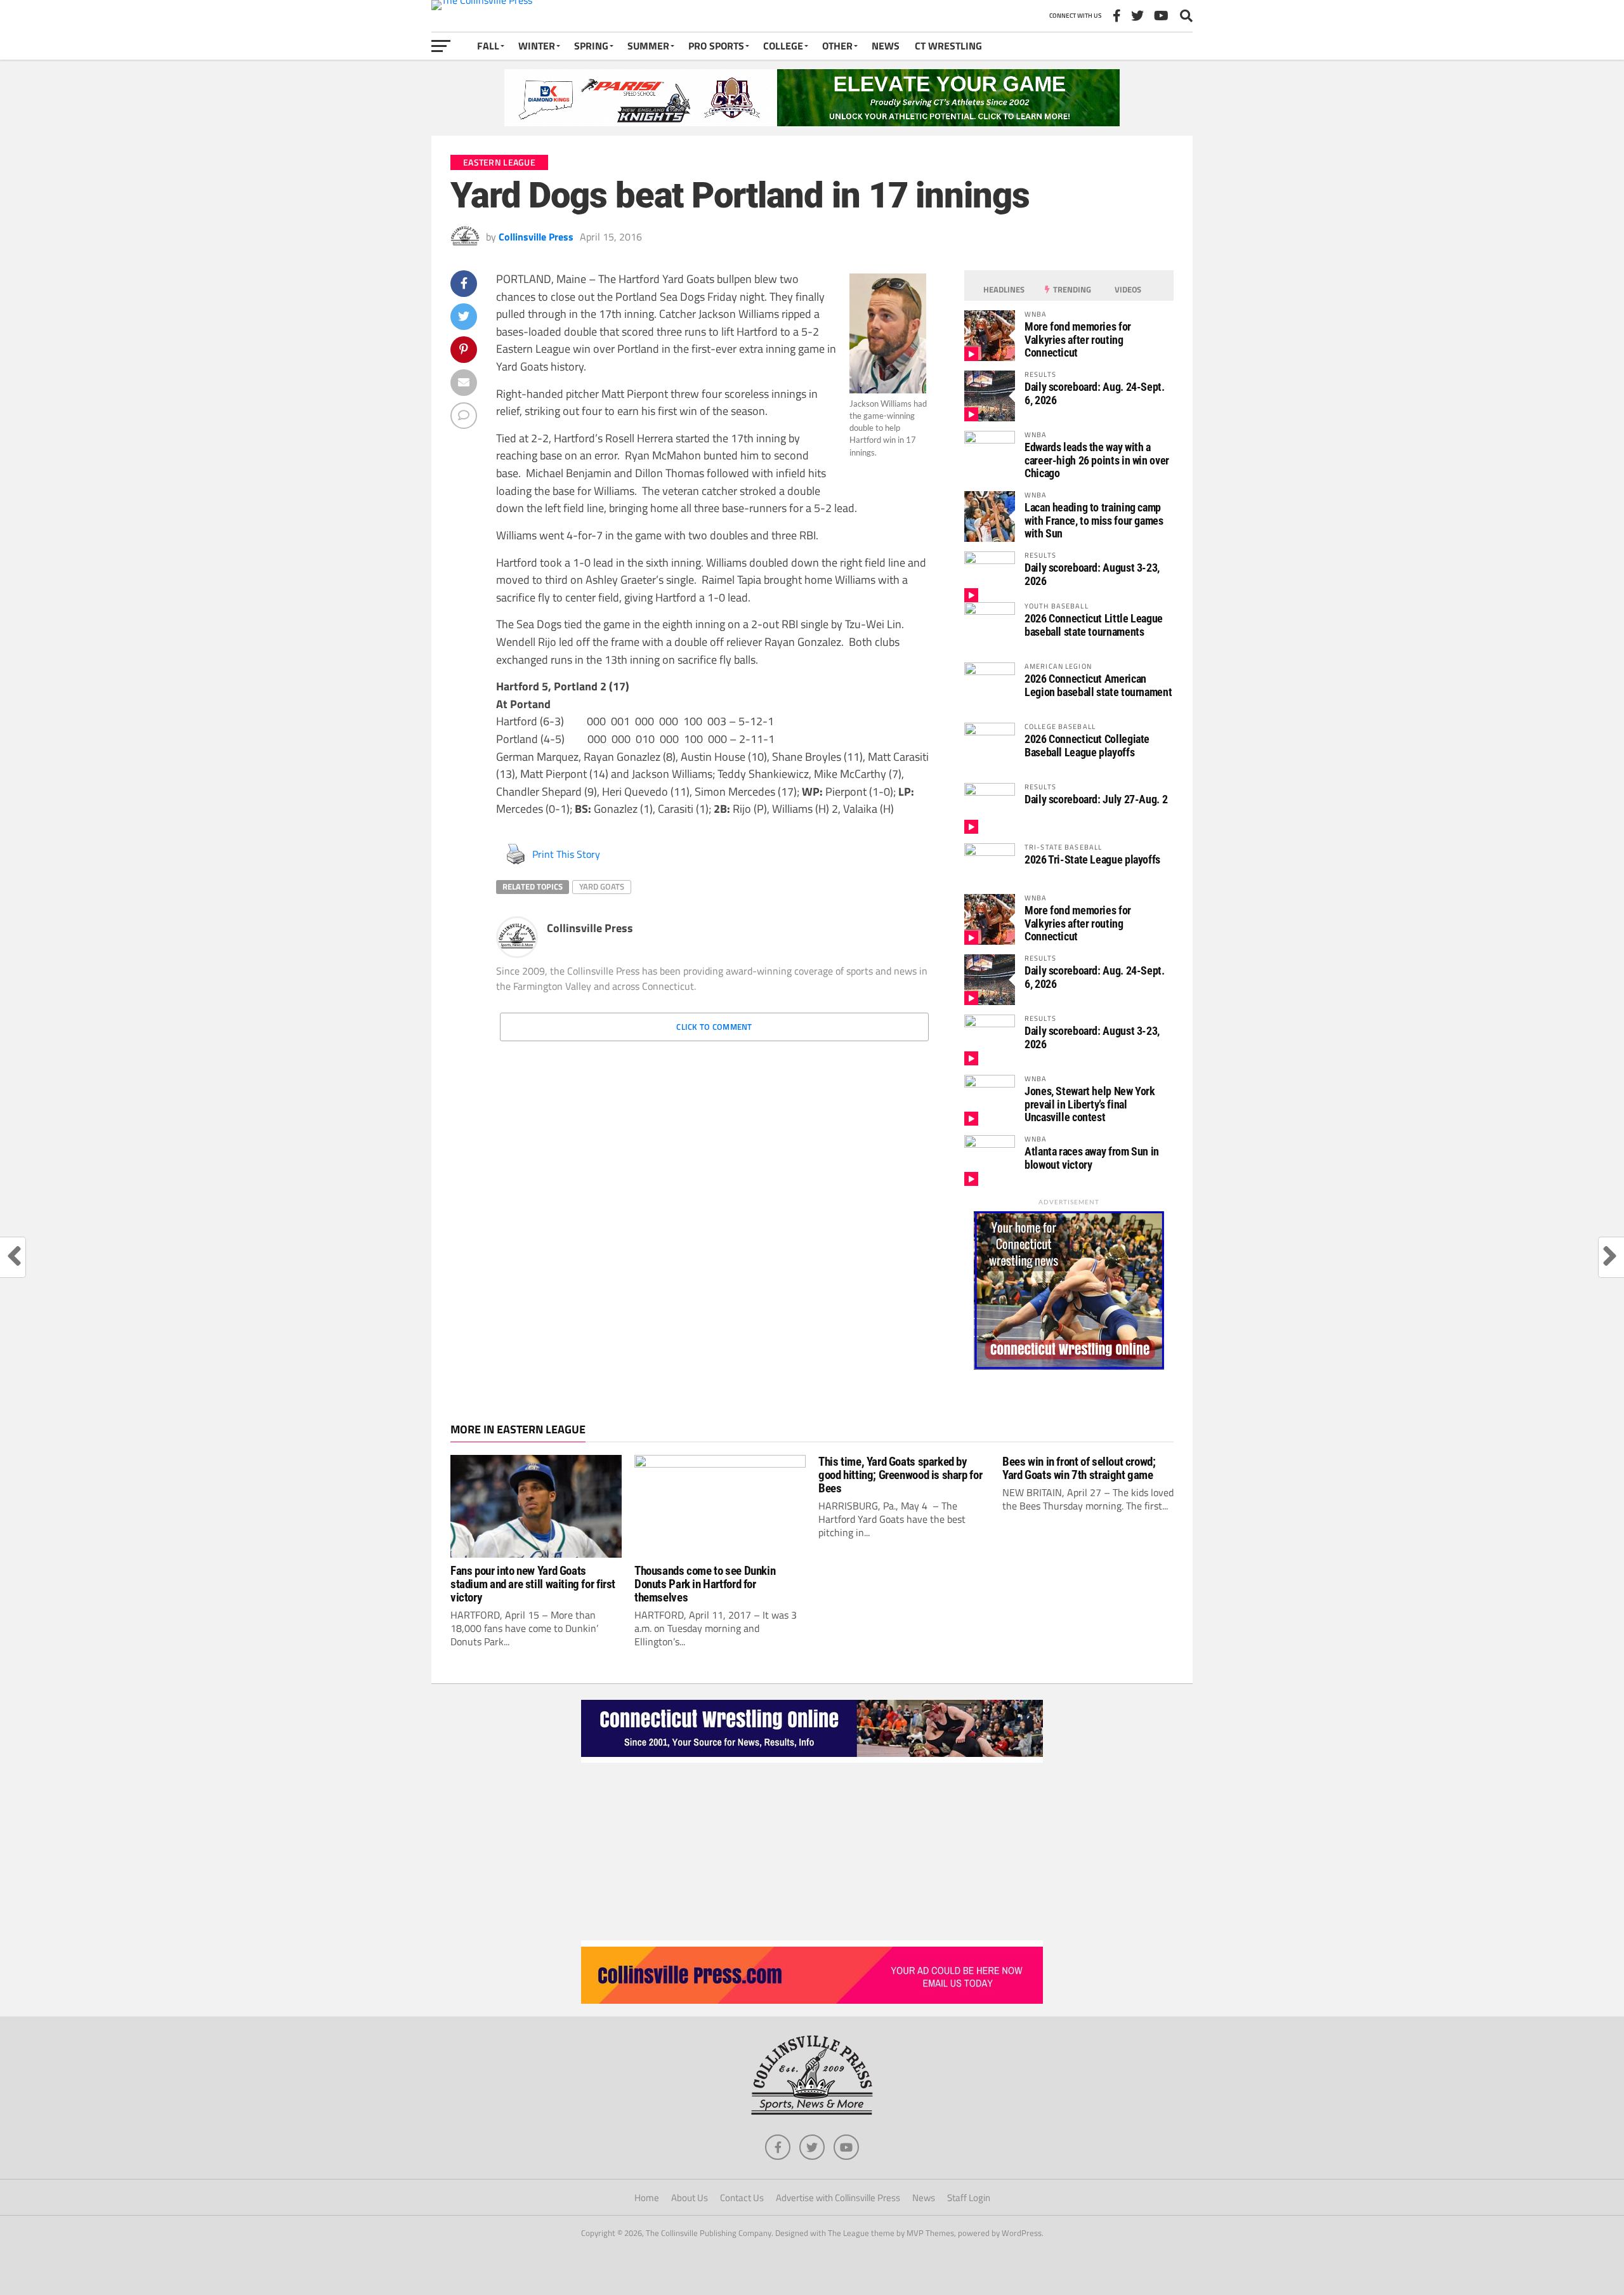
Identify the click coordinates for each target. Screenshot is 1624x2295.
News (886, 46)
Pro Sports (716, 46)
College (783, 46)
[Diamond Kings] (812, 122)
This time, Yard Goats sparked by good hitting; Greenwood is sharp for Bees (900, 1475)
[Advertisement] (812, 1851)
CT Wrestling (948, 46)
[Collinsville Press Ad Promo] (812, 2000)
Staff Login (969, 2198)
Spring (591, 46)
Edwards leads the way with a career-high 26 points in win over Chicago (1097, 460)
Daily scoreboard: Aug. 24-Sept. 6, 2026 (1095, 393)
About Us (690, 2198)
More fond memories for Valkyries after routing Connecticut (1078, 339)
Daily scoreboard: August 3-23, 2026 (1092, 574)
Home (647, 2198)
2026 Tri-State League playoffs (1092, 859)
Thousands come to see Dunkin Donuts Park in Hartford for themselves (705, 1584)
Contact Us (742, 2198)
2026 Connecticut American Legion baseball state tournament (1098, 685)
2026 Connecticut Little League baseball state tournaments (1094, 625)
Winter (537, 46)
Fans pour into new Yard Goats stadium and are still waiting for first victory (533, 1584)
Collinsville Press (536, 237)
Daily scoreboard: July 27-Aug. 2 (1096, 799)
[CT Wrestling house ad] (1069, 1366)
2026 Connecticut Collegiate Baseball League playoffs (1087, 745)
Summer (648, 46)
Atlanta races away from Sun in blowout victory (1092, 1158)
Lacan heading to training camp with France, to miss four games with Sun (1094, 520)
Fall (488, 46)
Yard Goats (602, 886)
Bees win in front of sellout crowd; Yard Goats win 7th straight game (1079, 1468)
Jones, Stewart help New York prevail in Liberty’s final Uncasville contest (1090, 1104)
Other (837, 46)
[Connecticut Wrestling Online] (812, 1759)
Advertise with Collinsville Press (838, 2198)
